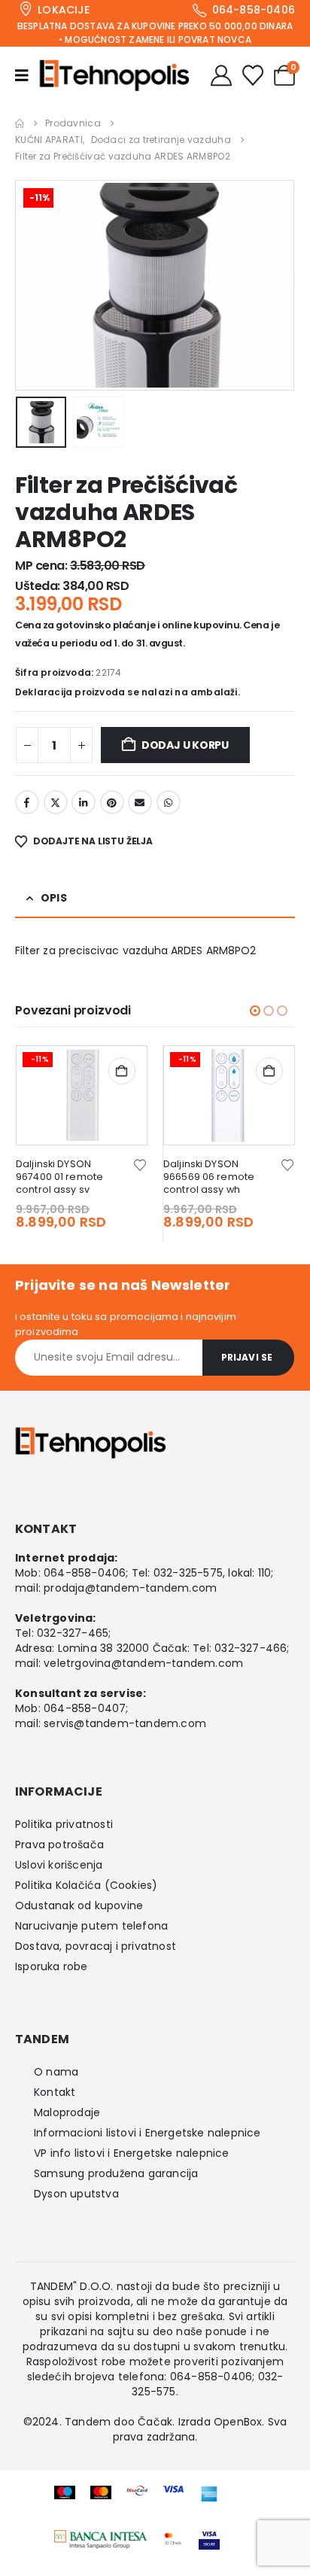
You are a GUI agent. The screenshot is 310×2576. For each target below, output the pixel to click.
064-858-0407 (85, 1708)
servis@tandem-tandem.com (125, 1723)
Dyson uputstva (76, 2194)
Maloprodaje (67, 2112)
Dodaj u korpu (185, 745)
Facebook (27, 802)
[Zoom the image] (101, 2538)
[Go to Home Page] (20, 123)
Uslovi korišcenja (59, 1865)
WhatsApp (169, 802)
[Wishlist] (253, 75)
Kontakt (55, 2092)
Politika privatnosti (64, 1824)
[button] (34, 285)
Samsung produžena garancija (116, 2173)
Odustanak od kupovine (79, 1905)
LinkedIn (84, 802)
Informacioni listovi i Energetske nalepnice (147, 2133)
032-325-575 (188, 1573)
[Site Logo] (114, 75)
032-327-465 (73, 1633)
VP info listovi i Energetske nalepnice (132, 2153)
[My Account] (221, 75)
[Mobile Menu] (27, 75)
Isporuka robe (52, 1966)
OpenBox (238, 2422)
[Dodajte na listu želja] (140, 1164)
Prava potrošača (59, 1845)
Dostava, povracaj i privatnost (96, 1946)
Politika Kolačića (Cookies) (86, 1885)
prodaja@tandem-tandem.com (130, 1588)
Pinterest (112, 802)
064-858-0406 (85, 1573)
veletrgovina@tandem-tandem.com (143, 1663)
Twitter (56, 802)
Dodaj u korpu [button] (122, 1071)
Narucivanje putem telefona (91, 1926)
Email (140, 802)
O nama (56, 2072)
